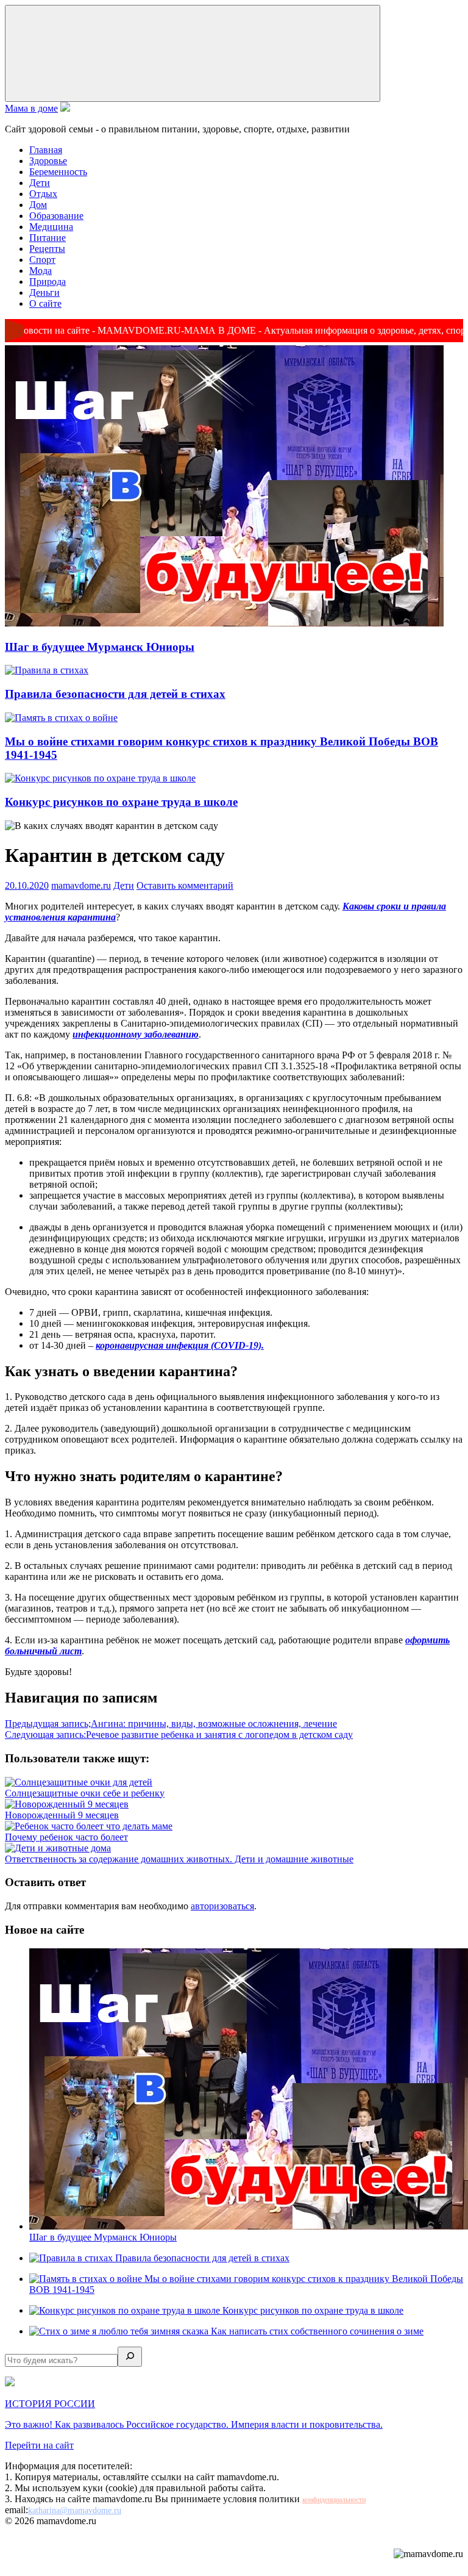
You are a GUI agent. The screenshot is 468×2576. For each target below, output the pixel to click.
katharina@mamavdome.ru (75, 2510)
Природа (48, 282)
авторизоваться (222, 1906)
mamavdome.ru (81, 885)
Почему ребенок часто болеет (66, 1837)
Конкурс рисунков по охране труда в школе (121, 802)
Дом (38, 205)
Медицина (51, 227)
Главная (46, 150)
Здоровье (48, 161)
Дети (40, 183)
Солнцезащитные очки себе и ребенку (85, 1793)
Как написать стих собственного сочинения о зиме (317, 2331)
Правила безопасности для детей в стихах (115, 694)
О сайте (45, 303)
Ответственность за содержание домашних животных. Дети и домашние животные (179, 1859)
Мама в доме (31, 108)
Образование (56, 216)
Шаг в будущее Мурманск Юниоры (100, 647)
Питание (48, 238)
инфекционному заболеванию (136, 1034)
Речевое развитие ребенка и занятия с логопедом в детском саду (179, 1735)
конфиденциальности (334, 2500)
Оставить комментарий (185, 885)
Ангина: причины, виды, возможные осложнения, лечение (171, 1724)
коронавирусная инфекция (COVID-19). (180, 1345)
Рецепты (47, 249)
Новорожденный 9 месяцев (62, 1815)
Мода (41, 271)
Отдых (43, 194)
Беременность (58, 172)
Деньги (44, 292)
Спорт (42, 260)
